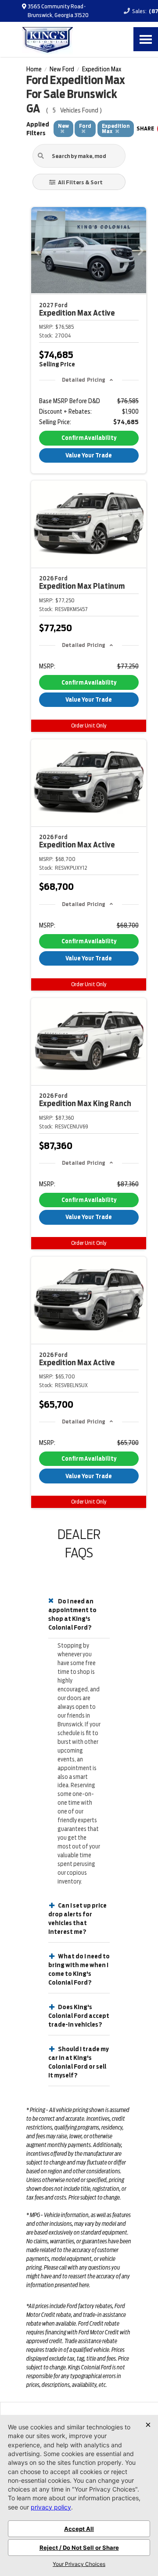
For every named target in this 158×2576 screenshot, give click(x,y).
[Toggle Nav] (146, 39)
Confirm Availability (89, 438)
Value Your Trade (89, 455)
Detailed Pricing (84, 380)
